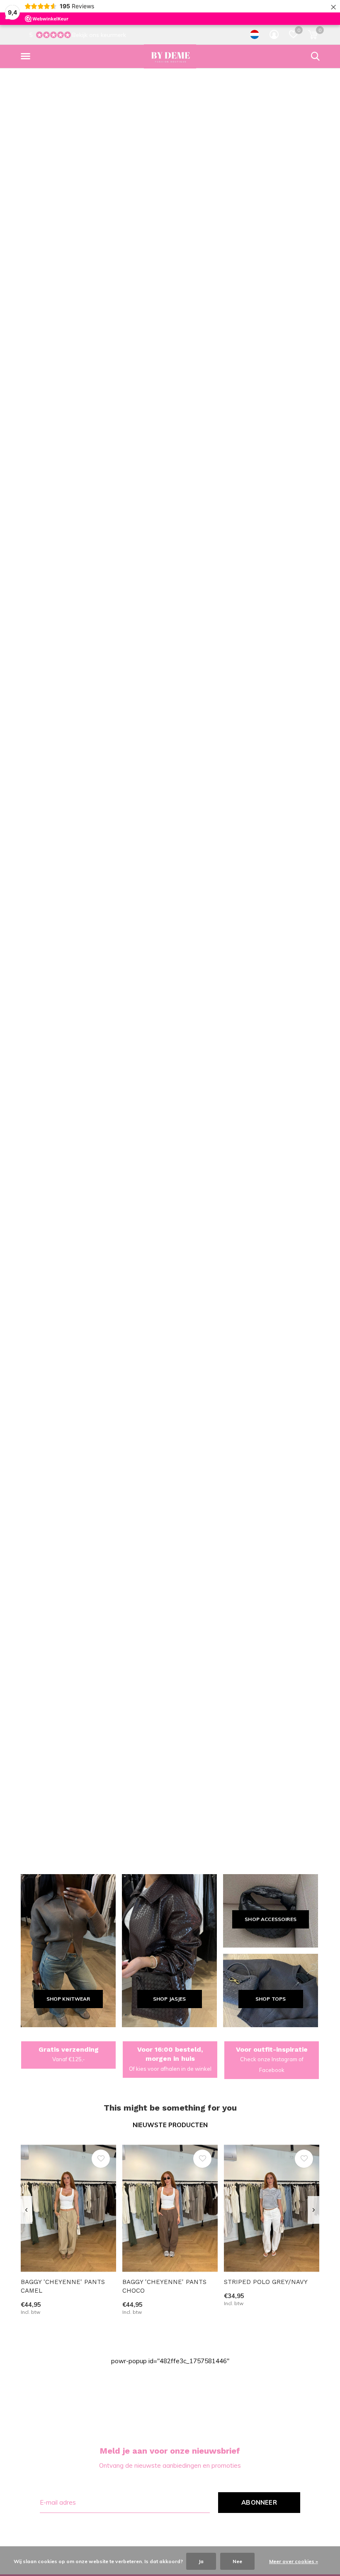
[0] (313, 34)
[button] (27, 56)
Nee (237, 2561)
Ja (201, 2561)
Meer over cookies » (294, 2561)
